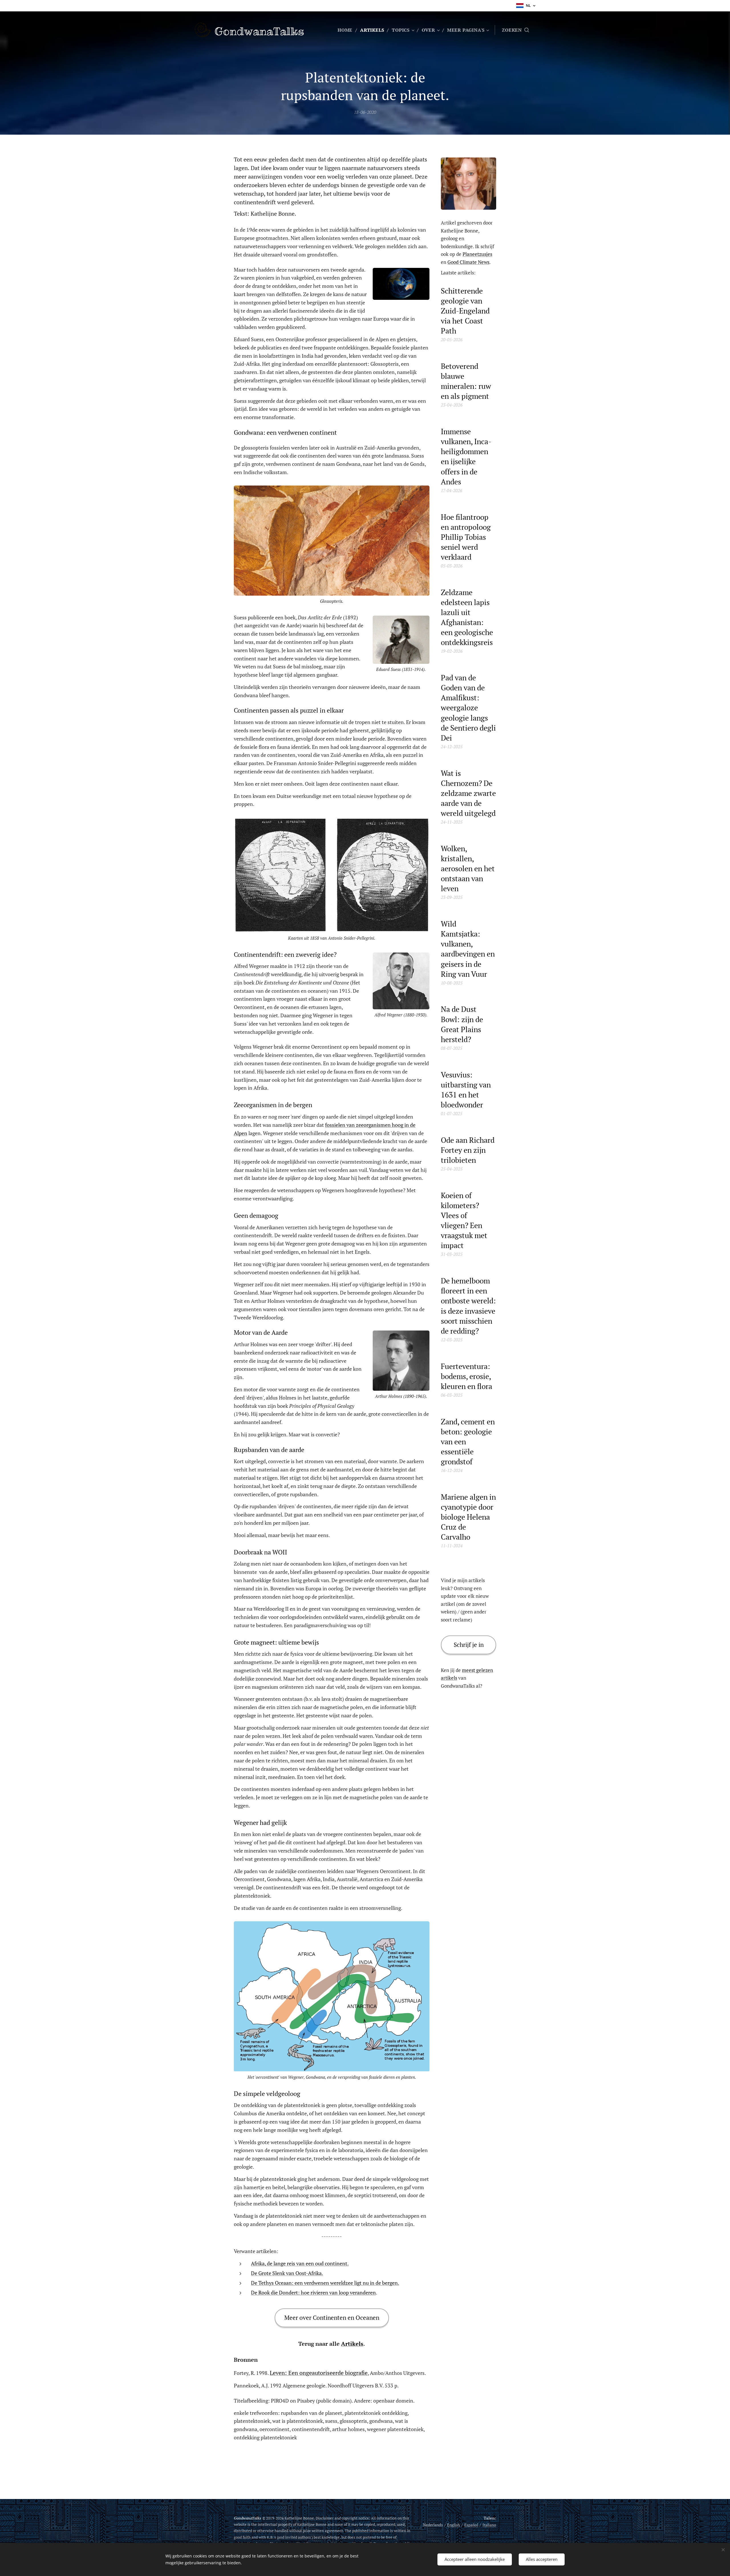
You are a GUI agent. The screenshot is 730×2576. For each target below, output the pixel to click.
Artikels (352, 2344)
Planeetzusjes (477, 254)
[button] (515, 30)
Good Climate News (468, 262)
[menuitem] (347, 30)
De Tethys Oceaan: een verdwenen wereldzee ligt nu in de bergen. (325, 2283)
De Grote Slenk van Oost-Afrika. (287, 2273)
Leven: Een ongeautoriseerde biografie (319, 2373)
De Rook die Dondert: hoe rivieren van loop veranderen (313, 2292)
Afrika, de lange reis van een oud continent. (300, 2263)
